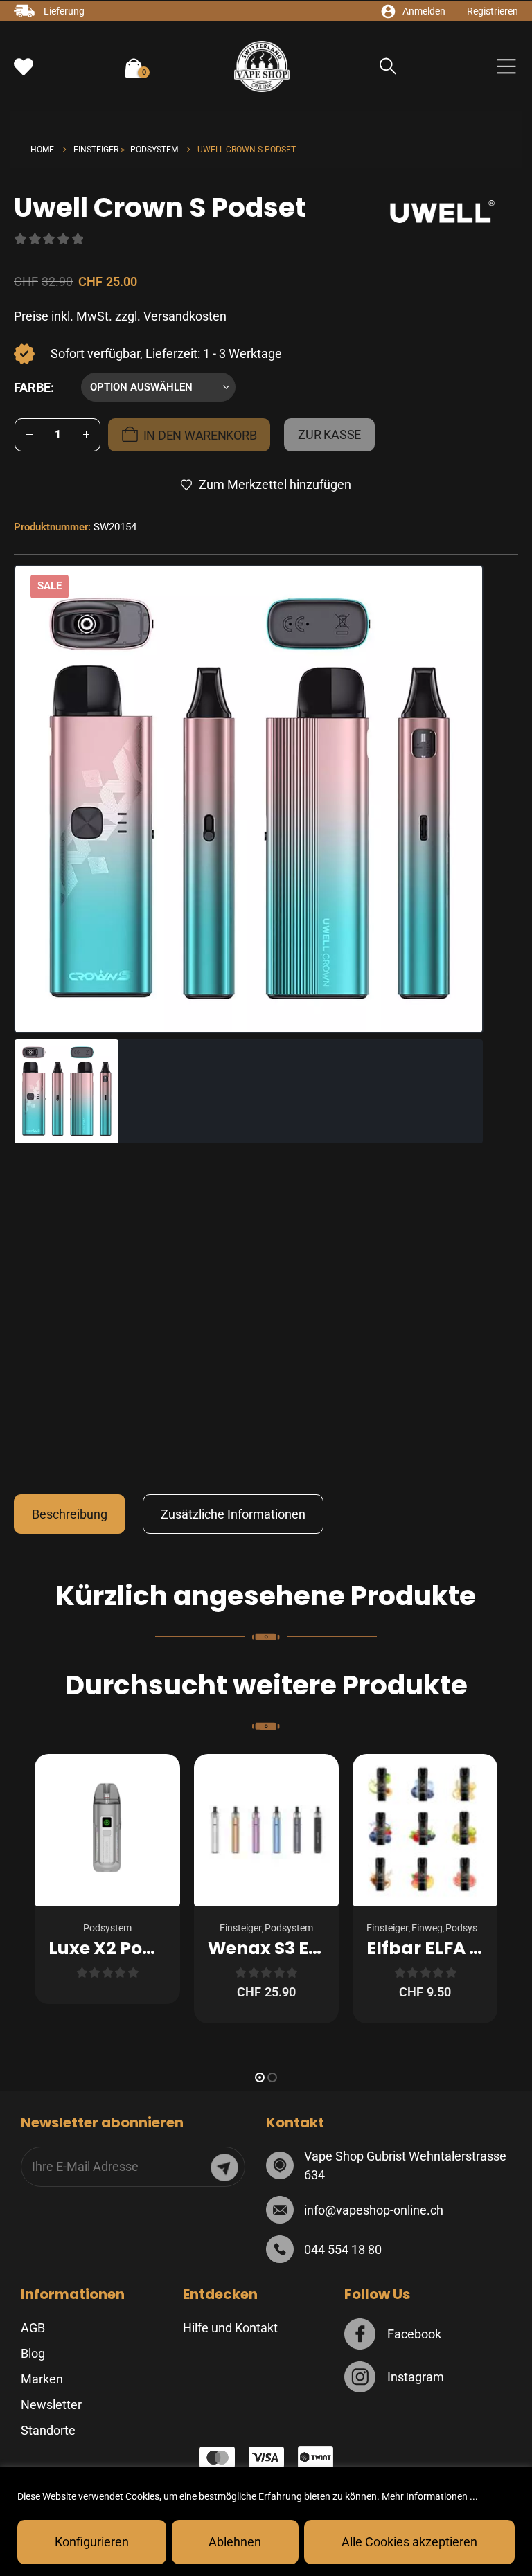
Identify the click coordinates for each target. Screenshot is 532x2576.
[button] (388, 67)
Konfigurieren (92, 2542)
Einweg (427, 1928)
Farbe (32, 387)
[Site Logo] (262, 66)
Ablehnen (235, 2542)
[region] (266, 2522)
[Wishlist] (24, 67)
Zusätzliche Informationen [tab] (233, 1514)
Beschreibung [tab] (70, 1514)
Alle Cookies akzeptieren (409, 2542)
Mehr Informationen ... (430, 2496)
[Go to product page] (107, 1830)
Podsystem (107, 1928)
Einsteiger (241, 1928)
